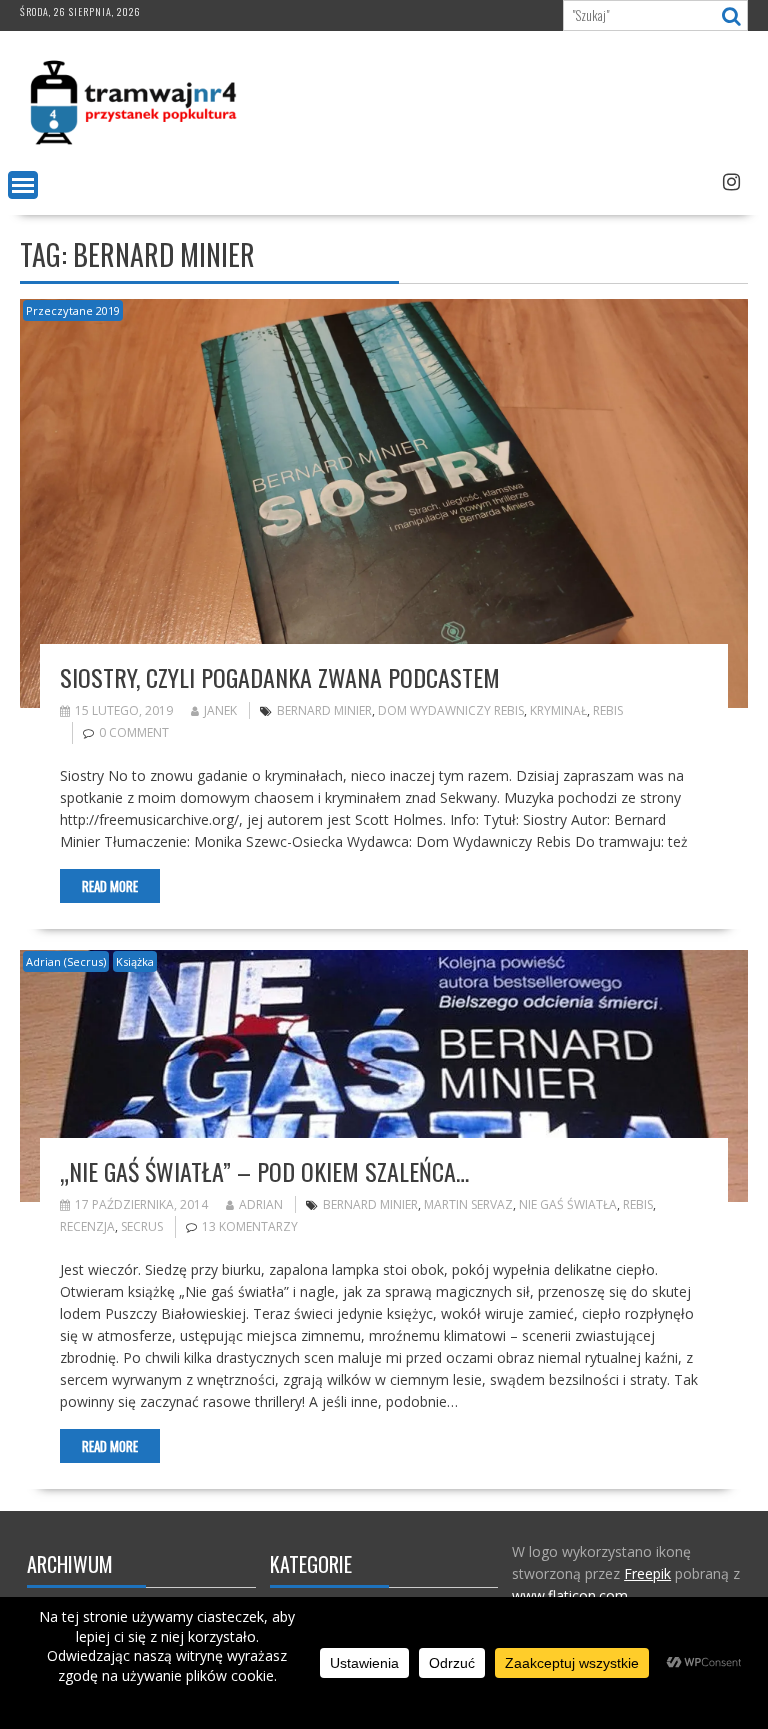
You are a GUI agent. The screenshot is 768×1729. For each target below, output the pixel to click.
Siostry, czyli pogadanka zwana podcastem (280, 677)
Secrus (142, 1226)
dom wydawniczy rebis (451, 710)
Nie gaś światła (568, 1204)
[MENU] (23, 185)
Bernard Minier (324, 710)
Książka (135, 961)
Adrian (261, 1204)
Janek (220, 710)
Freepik (647, 1573)
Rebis (608, 710)
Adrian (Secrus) (66, 961)
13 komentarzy (250, 1226)
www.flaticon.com (570, 1595)
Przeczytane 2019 (73, 310)
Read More (110, 886)
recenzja (87, 1226)
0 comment (134, 732)
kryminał (558, 710)
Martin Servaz (468, 1204)
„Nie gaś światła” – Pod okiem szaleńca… (264, 1171)
